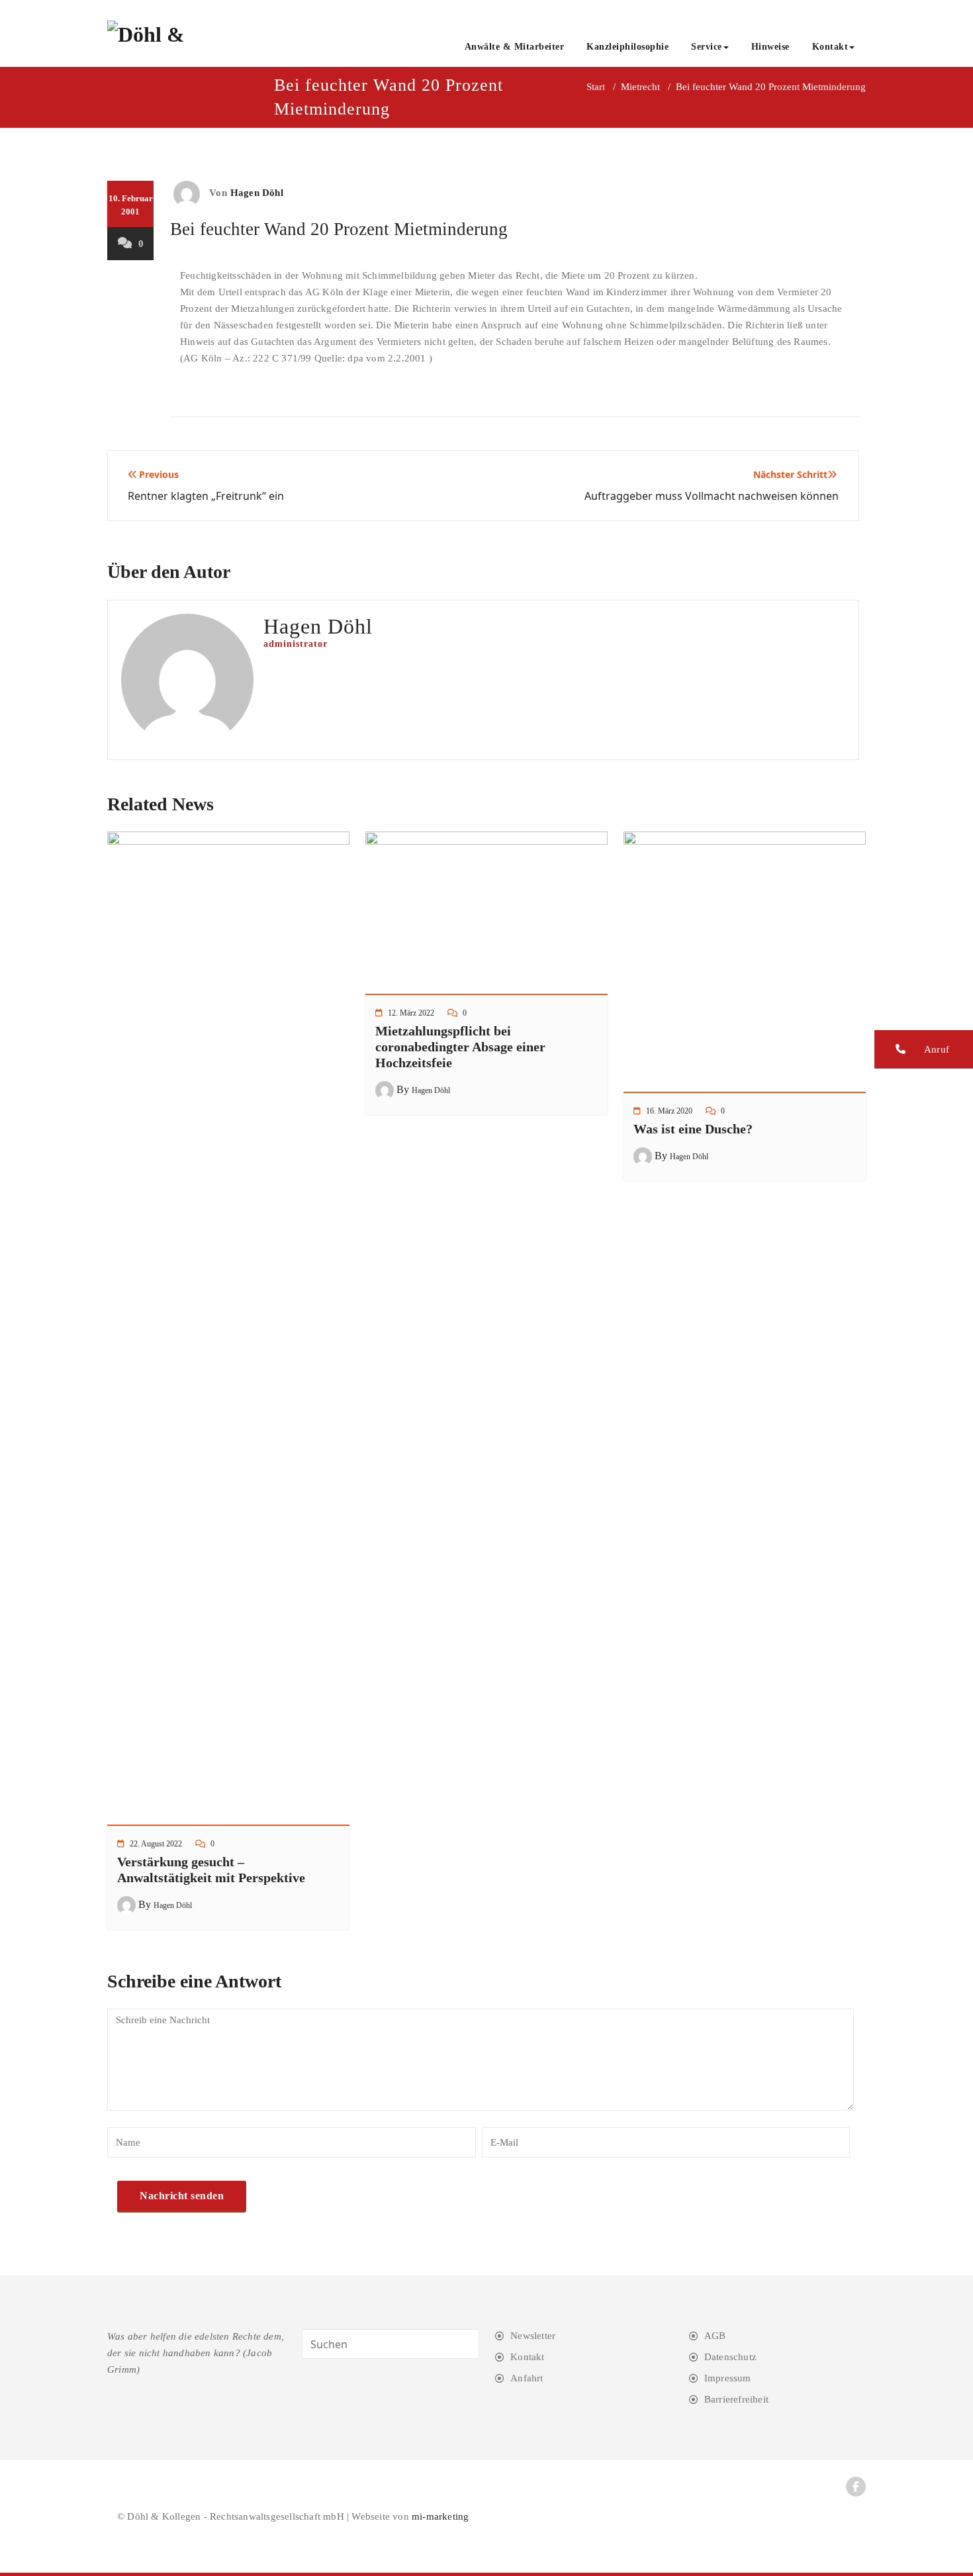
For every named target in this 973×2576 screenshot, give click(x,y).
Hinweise (770, 47)
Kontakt (830, 47)
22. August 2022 (156, 1844)
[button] (924, 1049)
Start (596, 87)
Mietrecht (640, 87)
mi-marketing (440, 2516)
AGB (715, 2336)
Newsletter (533, 2336)
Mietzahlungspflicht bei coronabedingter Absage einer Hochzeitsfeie (460, 1047)
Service (707, 47)
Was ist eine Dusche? (693, 1129)
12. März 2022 (411, 1013)
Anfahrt (527, 2378)
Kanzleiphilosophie (627, 47)
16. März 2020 (669, 1111)
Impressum (728, 2378)
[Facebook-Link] (856, 2487)
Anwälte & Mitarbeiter (515, 47)
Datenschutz (730, 2357)
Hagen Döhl (257, 193)
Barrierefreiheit (736, 2399)
